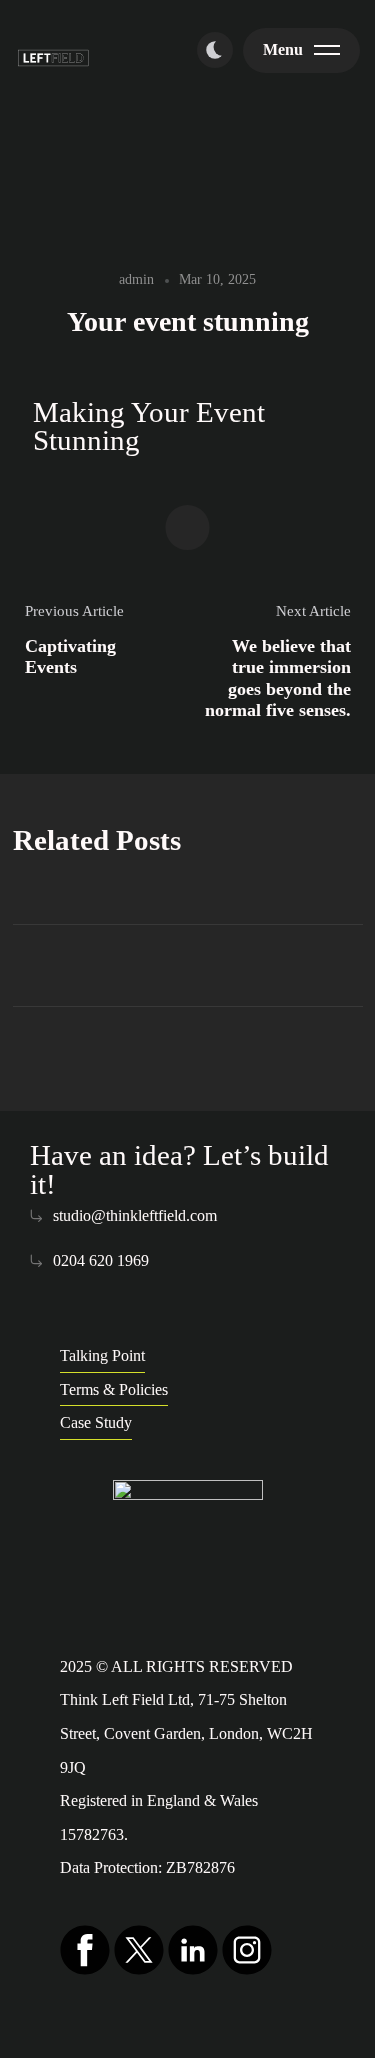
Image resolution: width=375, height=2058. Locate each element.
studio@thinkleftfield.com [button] (135, 1215)
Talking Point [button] (102, 1355)
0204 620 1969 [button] (101, 1260)
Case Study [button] (96, 1422)
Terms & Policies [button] (114, 1389)
